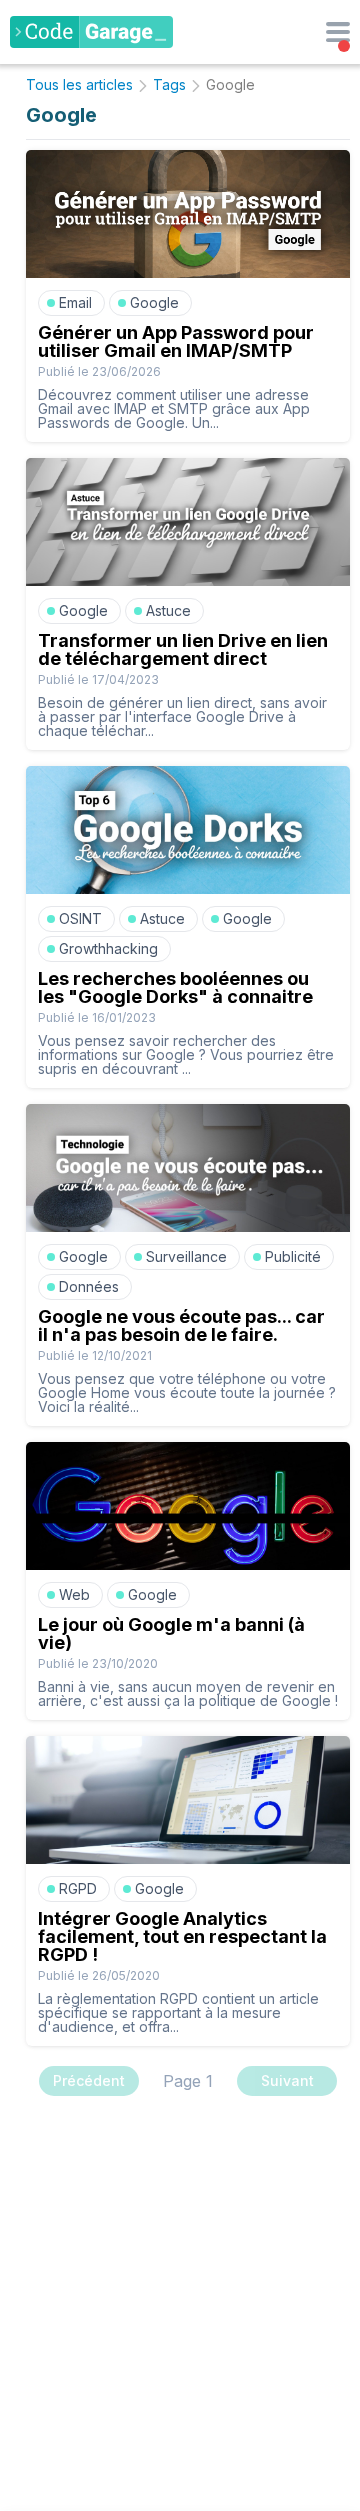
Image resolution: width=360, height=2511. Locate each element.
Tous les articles (79, 84)
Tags (169, 84)
